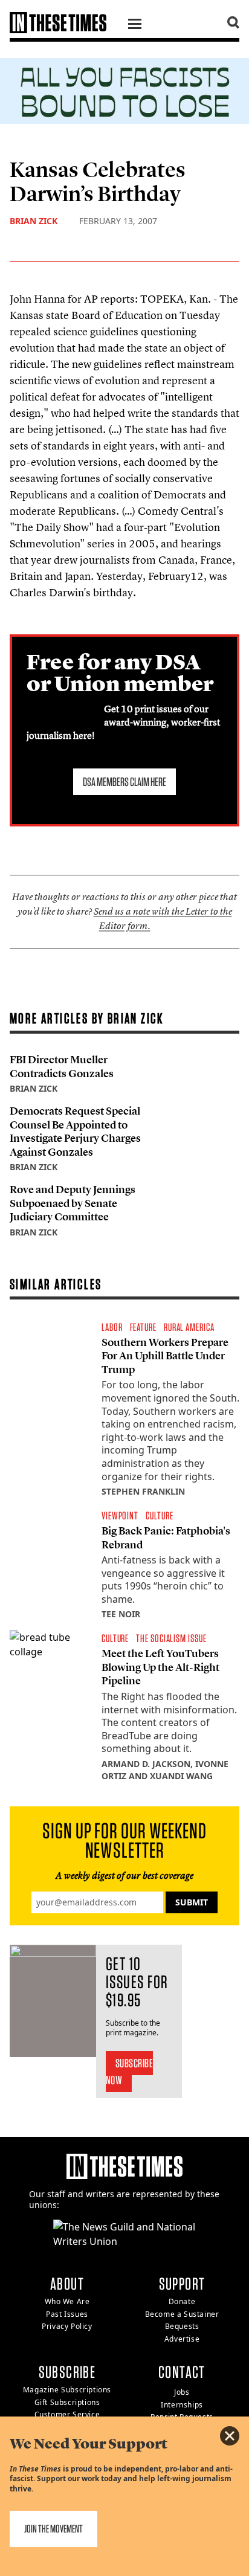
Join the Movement (53, 2529)
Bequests (182, 2326)
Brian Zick (34, 221)
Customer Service (67, 2414)
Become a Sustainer (182, 2314)
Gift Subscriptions (67, 2402)
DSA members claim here (124, 782)
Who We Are (67, 2301)
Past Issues (67, 2314)
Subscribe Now (130, 2072)
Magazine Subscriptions (67, 2390)
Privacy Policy (67, 2326)
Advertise (182, 2339)
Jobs (182, 2392)
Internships (182, 2405)
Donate (182, 2301)
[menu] (135, 25)
